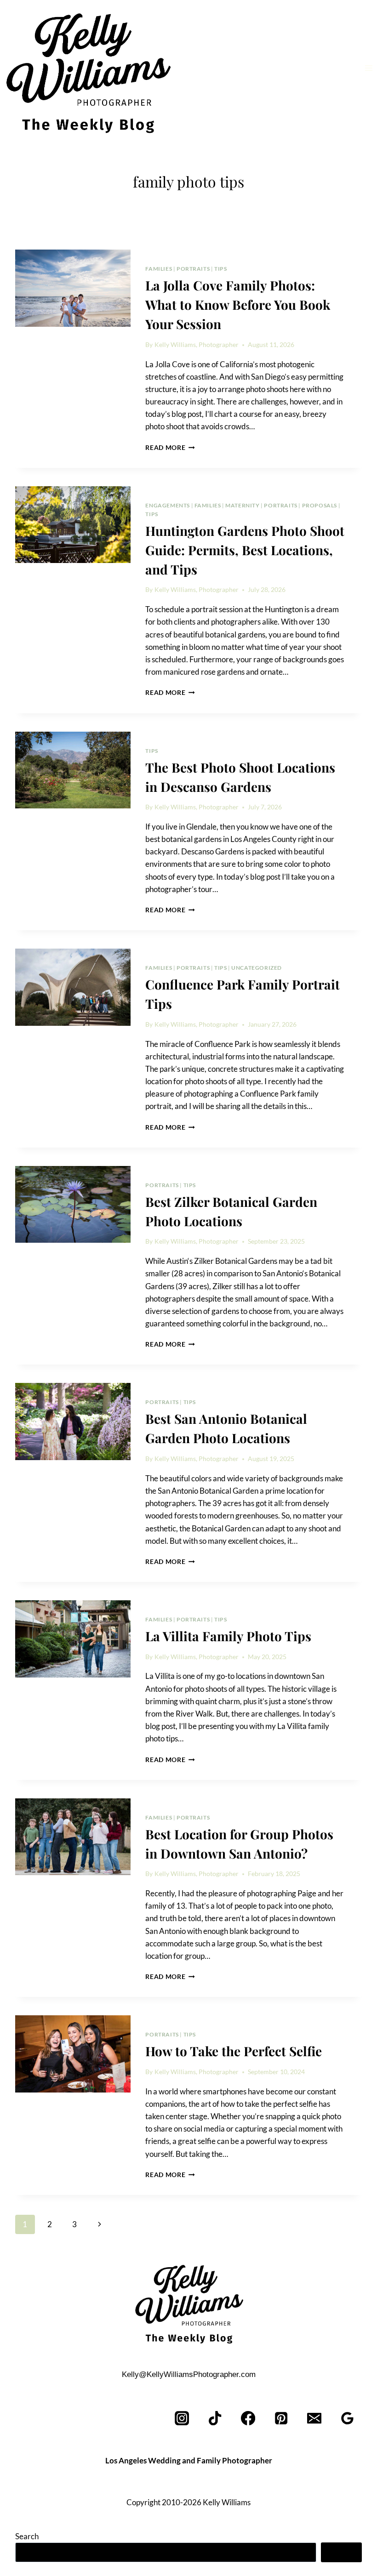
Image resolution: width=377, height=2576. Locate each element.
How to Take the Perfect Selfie (234, 2051)
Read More (170, 448)
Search (27, 2536)
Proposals (320, 505)
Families (159, 269)
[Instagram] (182, 2418)
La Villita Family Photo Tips (228, 1636)
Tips (220, 269)
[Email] (314, 2418)
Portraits (193, 269)
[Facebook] (248, 2418)
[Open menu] (368, 68)
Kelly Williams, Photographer (197, 345)
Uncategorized (257, 968)
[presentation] (73, 288)
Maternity (242, 505)
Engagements (168, 505)
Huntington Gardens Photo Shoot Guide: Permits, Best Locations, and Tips (245, 550)
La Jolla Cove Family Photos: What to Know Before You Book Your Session (238, 304)
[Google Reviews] (347, 2418)
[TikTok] (215, 2418)
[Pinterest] (282, 2418)
